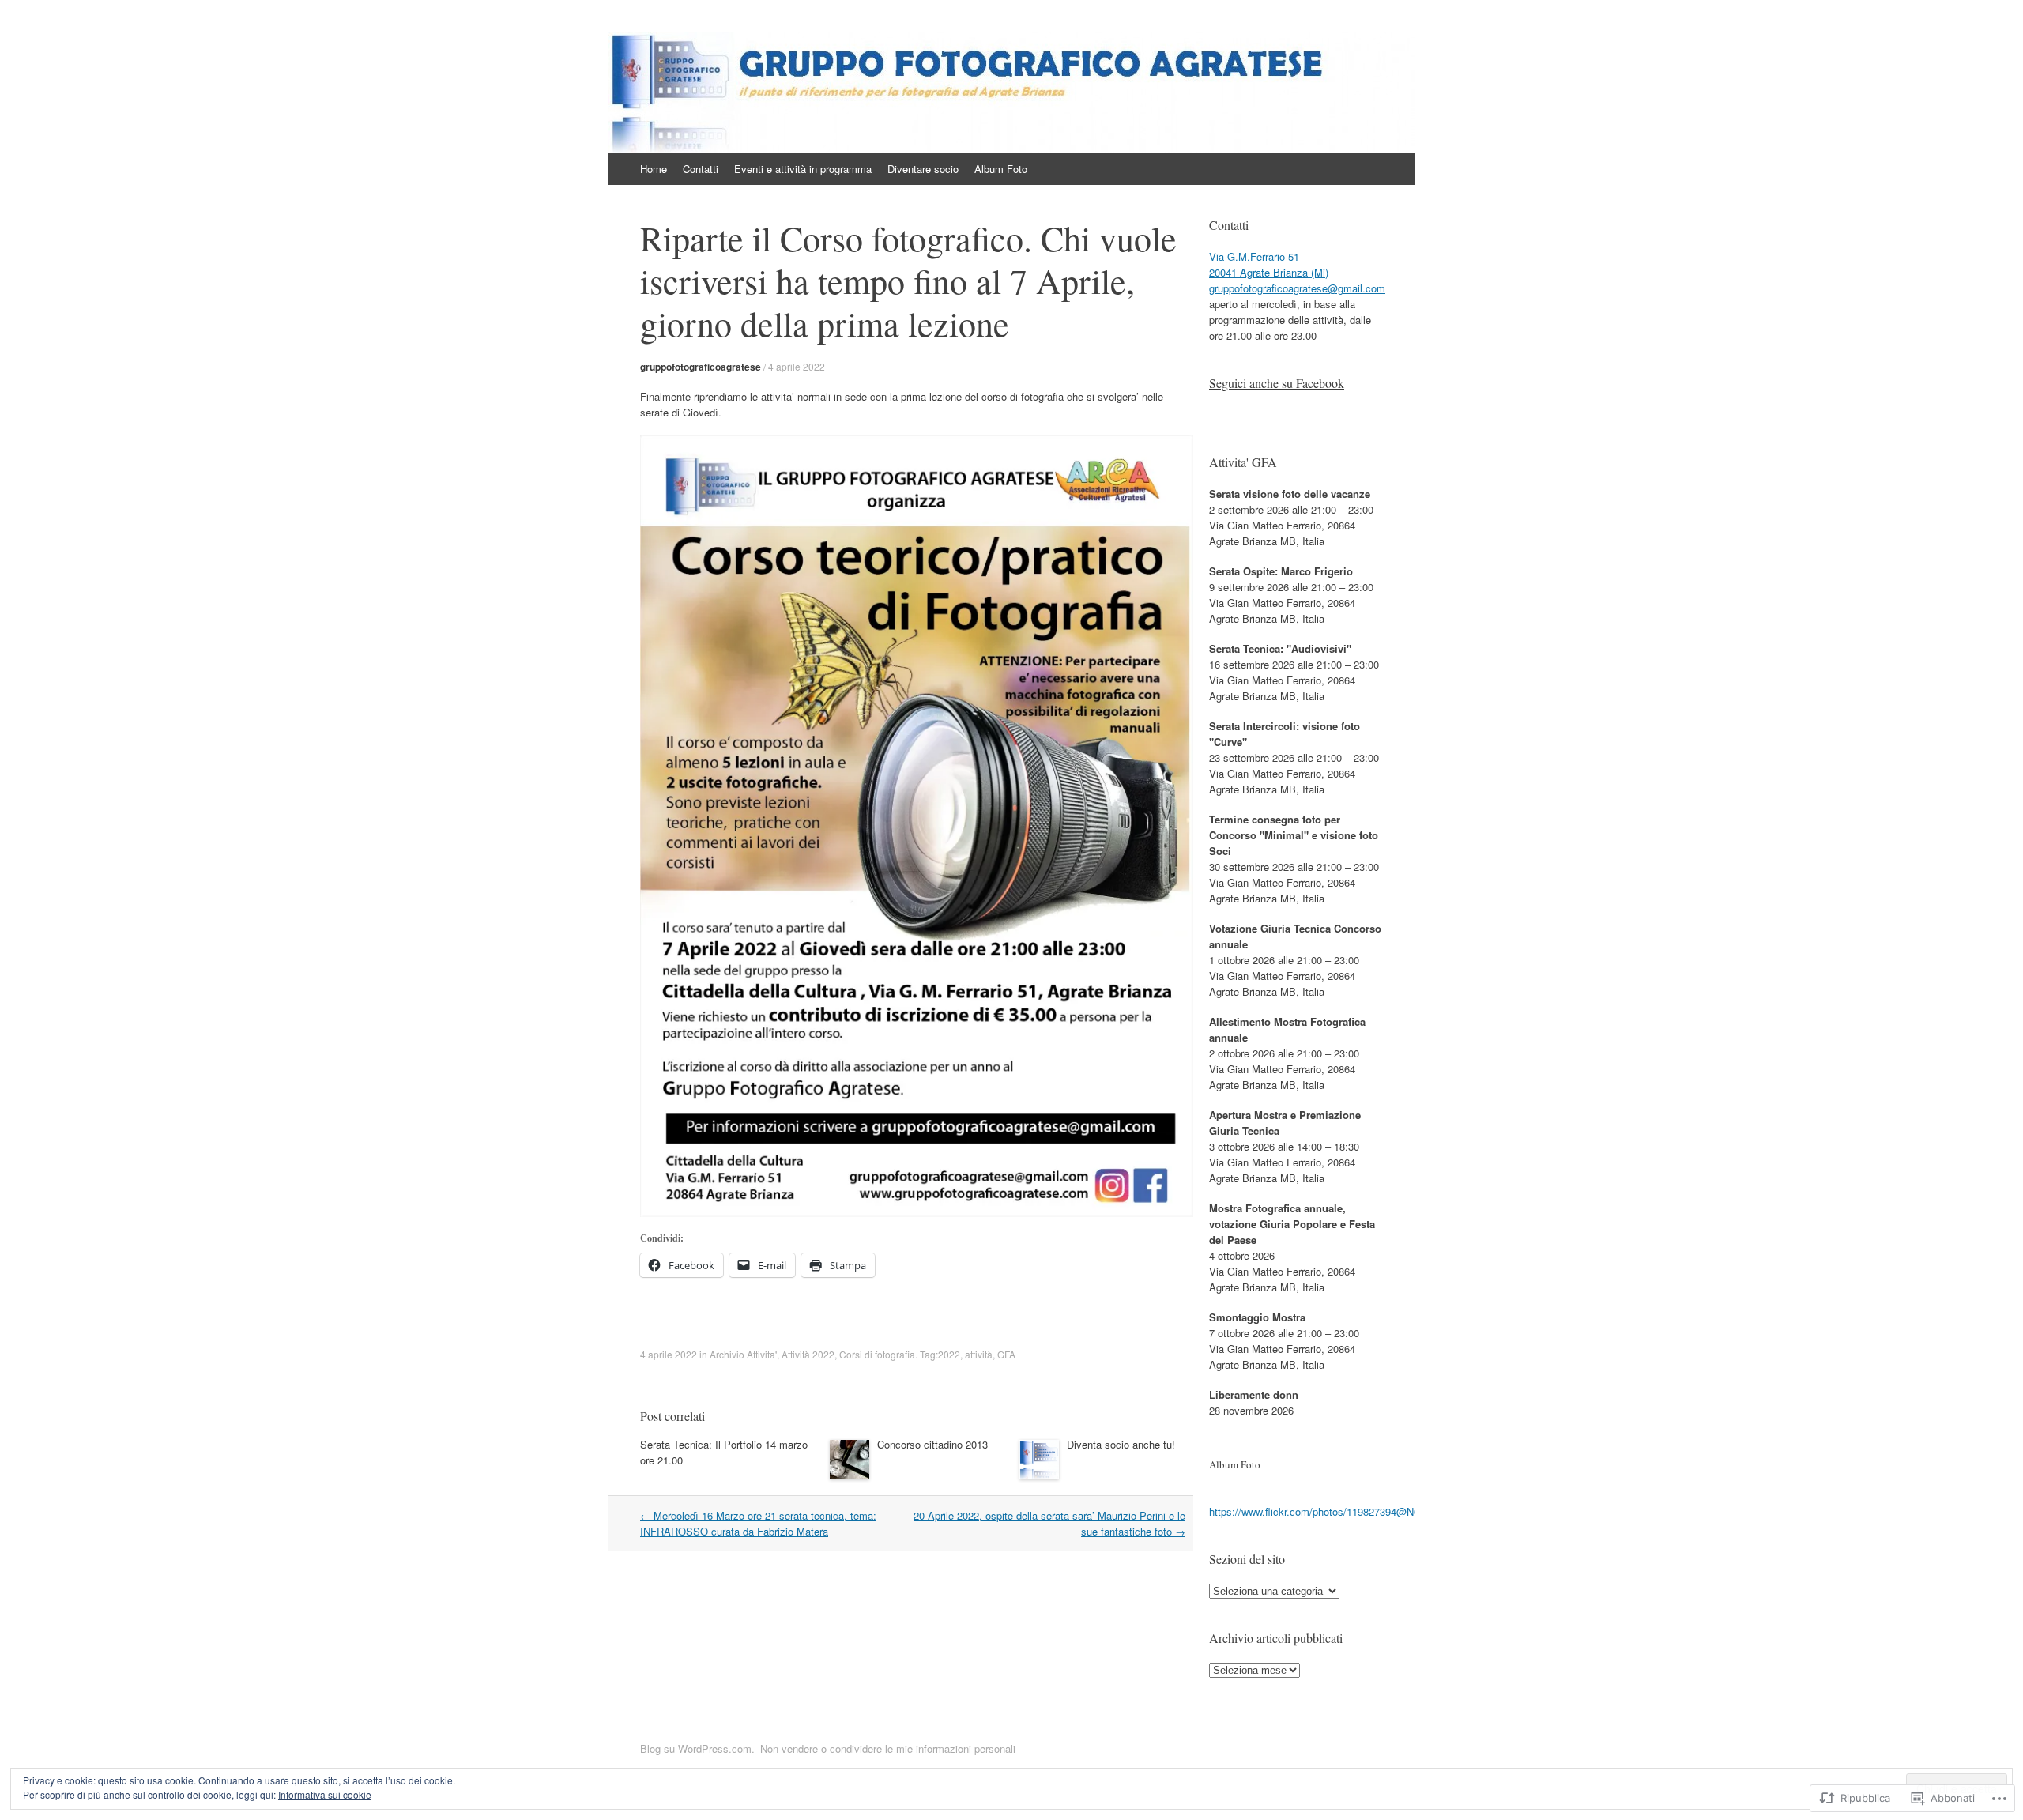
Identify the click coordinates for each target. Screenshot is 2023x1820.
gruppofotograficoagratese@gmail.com (1297, 288)
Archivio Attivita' (743, 1354)
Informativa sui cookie (325, 1794)
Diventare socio (923, 169)
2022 (949, 1354)
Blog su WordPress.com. (697, 1748)
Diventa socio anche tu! (1121, 1444)
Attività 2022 (808, 1354)
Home (654, 169)
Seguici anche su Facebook (1277, 383)
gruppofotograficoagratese (701, 367)
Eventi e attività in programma (803, 169)
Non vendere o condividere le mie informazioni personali (888, 1748)
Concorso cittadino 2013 (932, 1444)
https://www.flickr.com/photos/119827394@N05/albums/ (1337, 1511)
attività (979, 1354)
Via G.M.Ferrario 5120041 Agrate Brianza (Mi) (1269, 264)
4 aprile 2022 (797, 366)
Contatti (701, 169)
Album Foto (1001, 169)
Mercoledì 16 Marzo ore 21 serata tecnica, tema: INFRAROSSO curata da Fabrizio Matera (758, 1523)
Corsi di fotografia (877, 1354)
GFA (1006, 1354)
